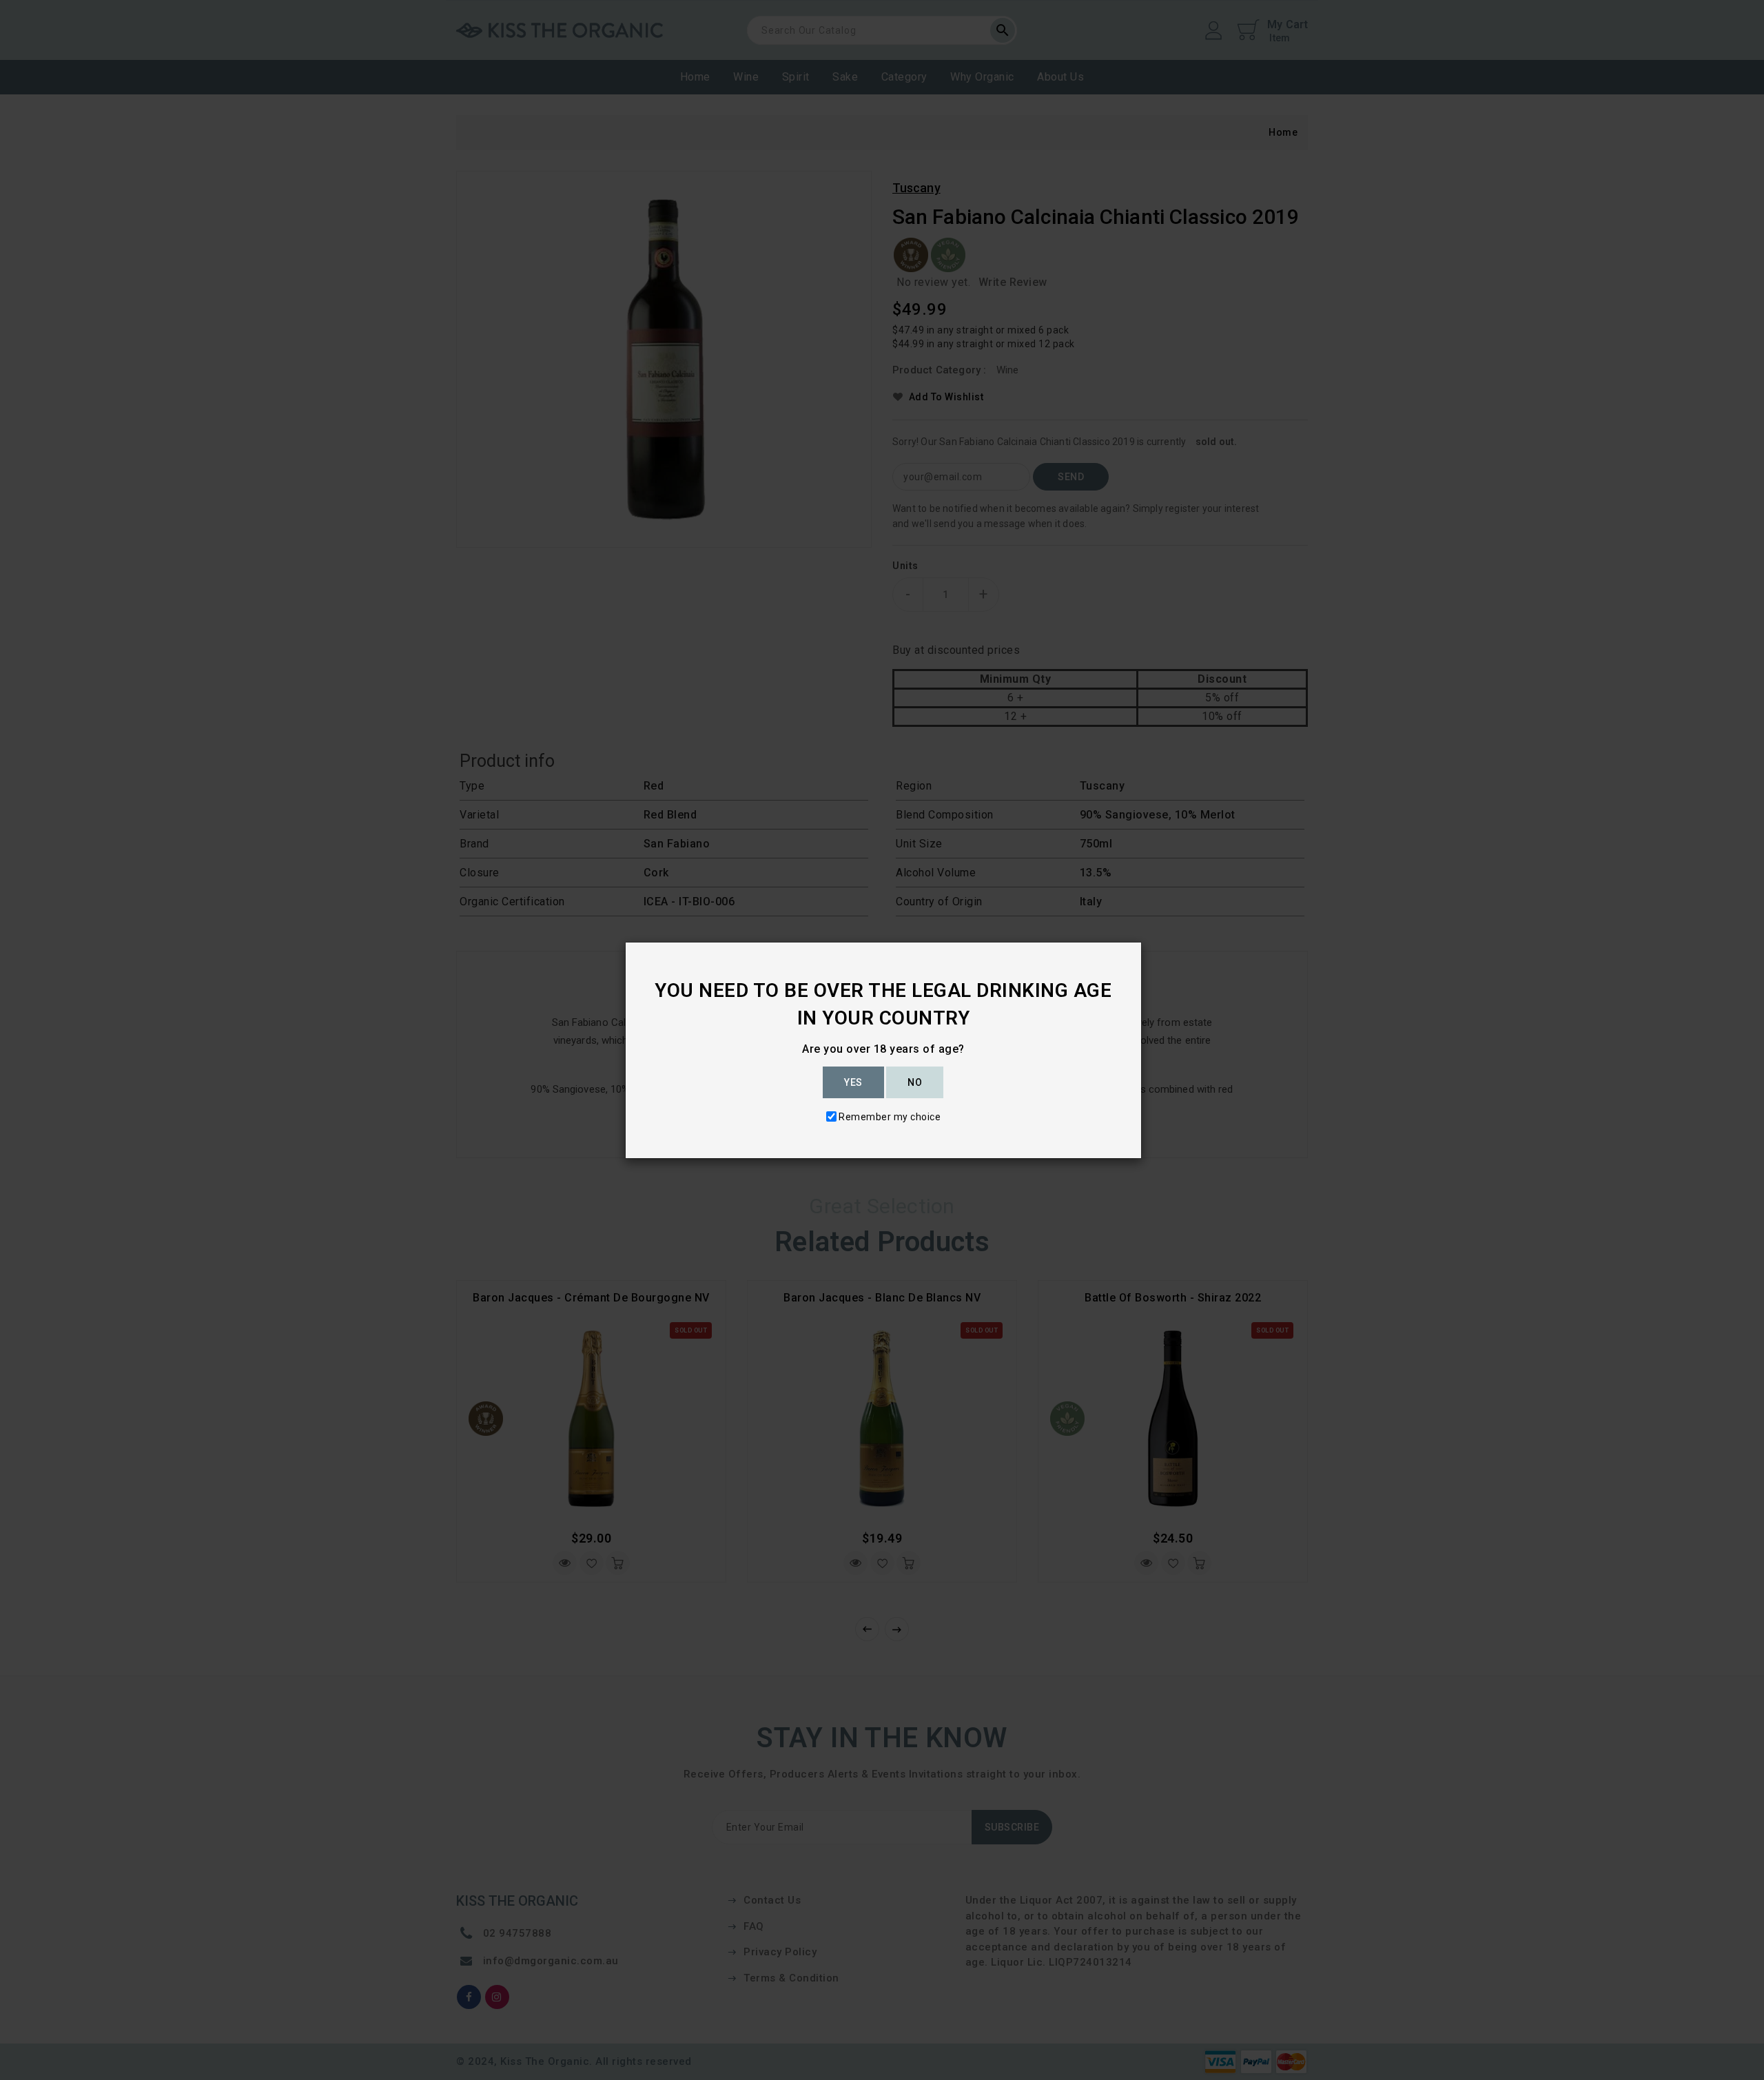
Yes (853, 1082)
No (915, 1082)
